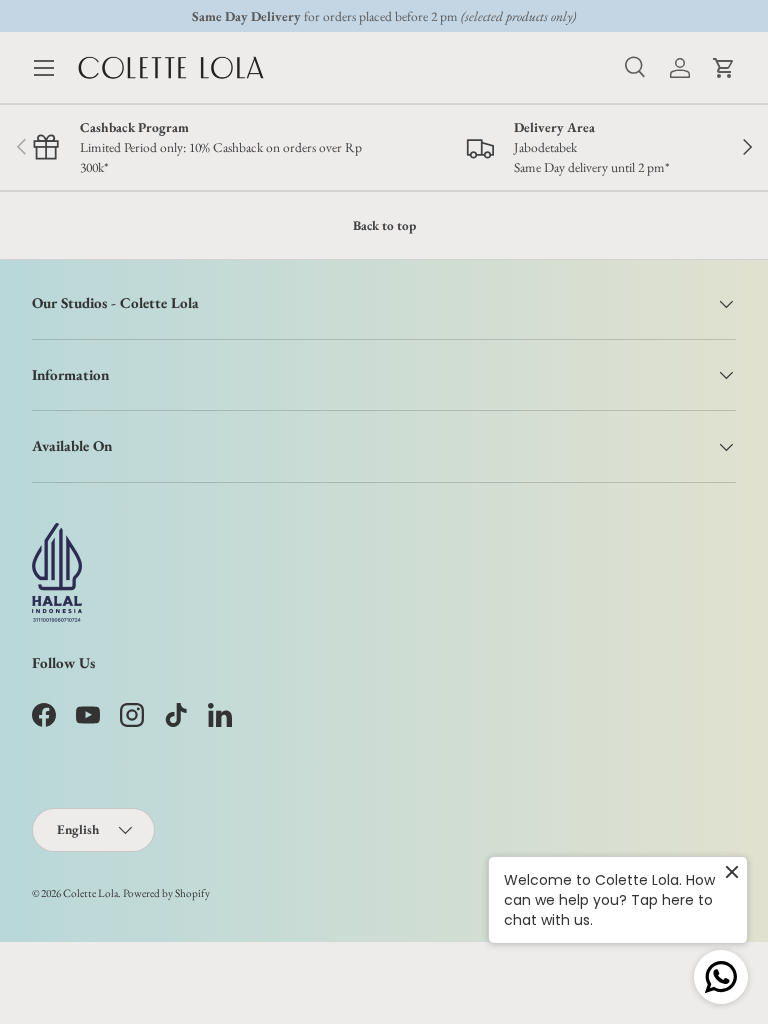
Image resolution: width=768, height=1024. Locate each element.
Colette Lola (90, 893)
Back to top (384, 225)
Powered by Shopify (166, 893)
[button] (724, 68)
